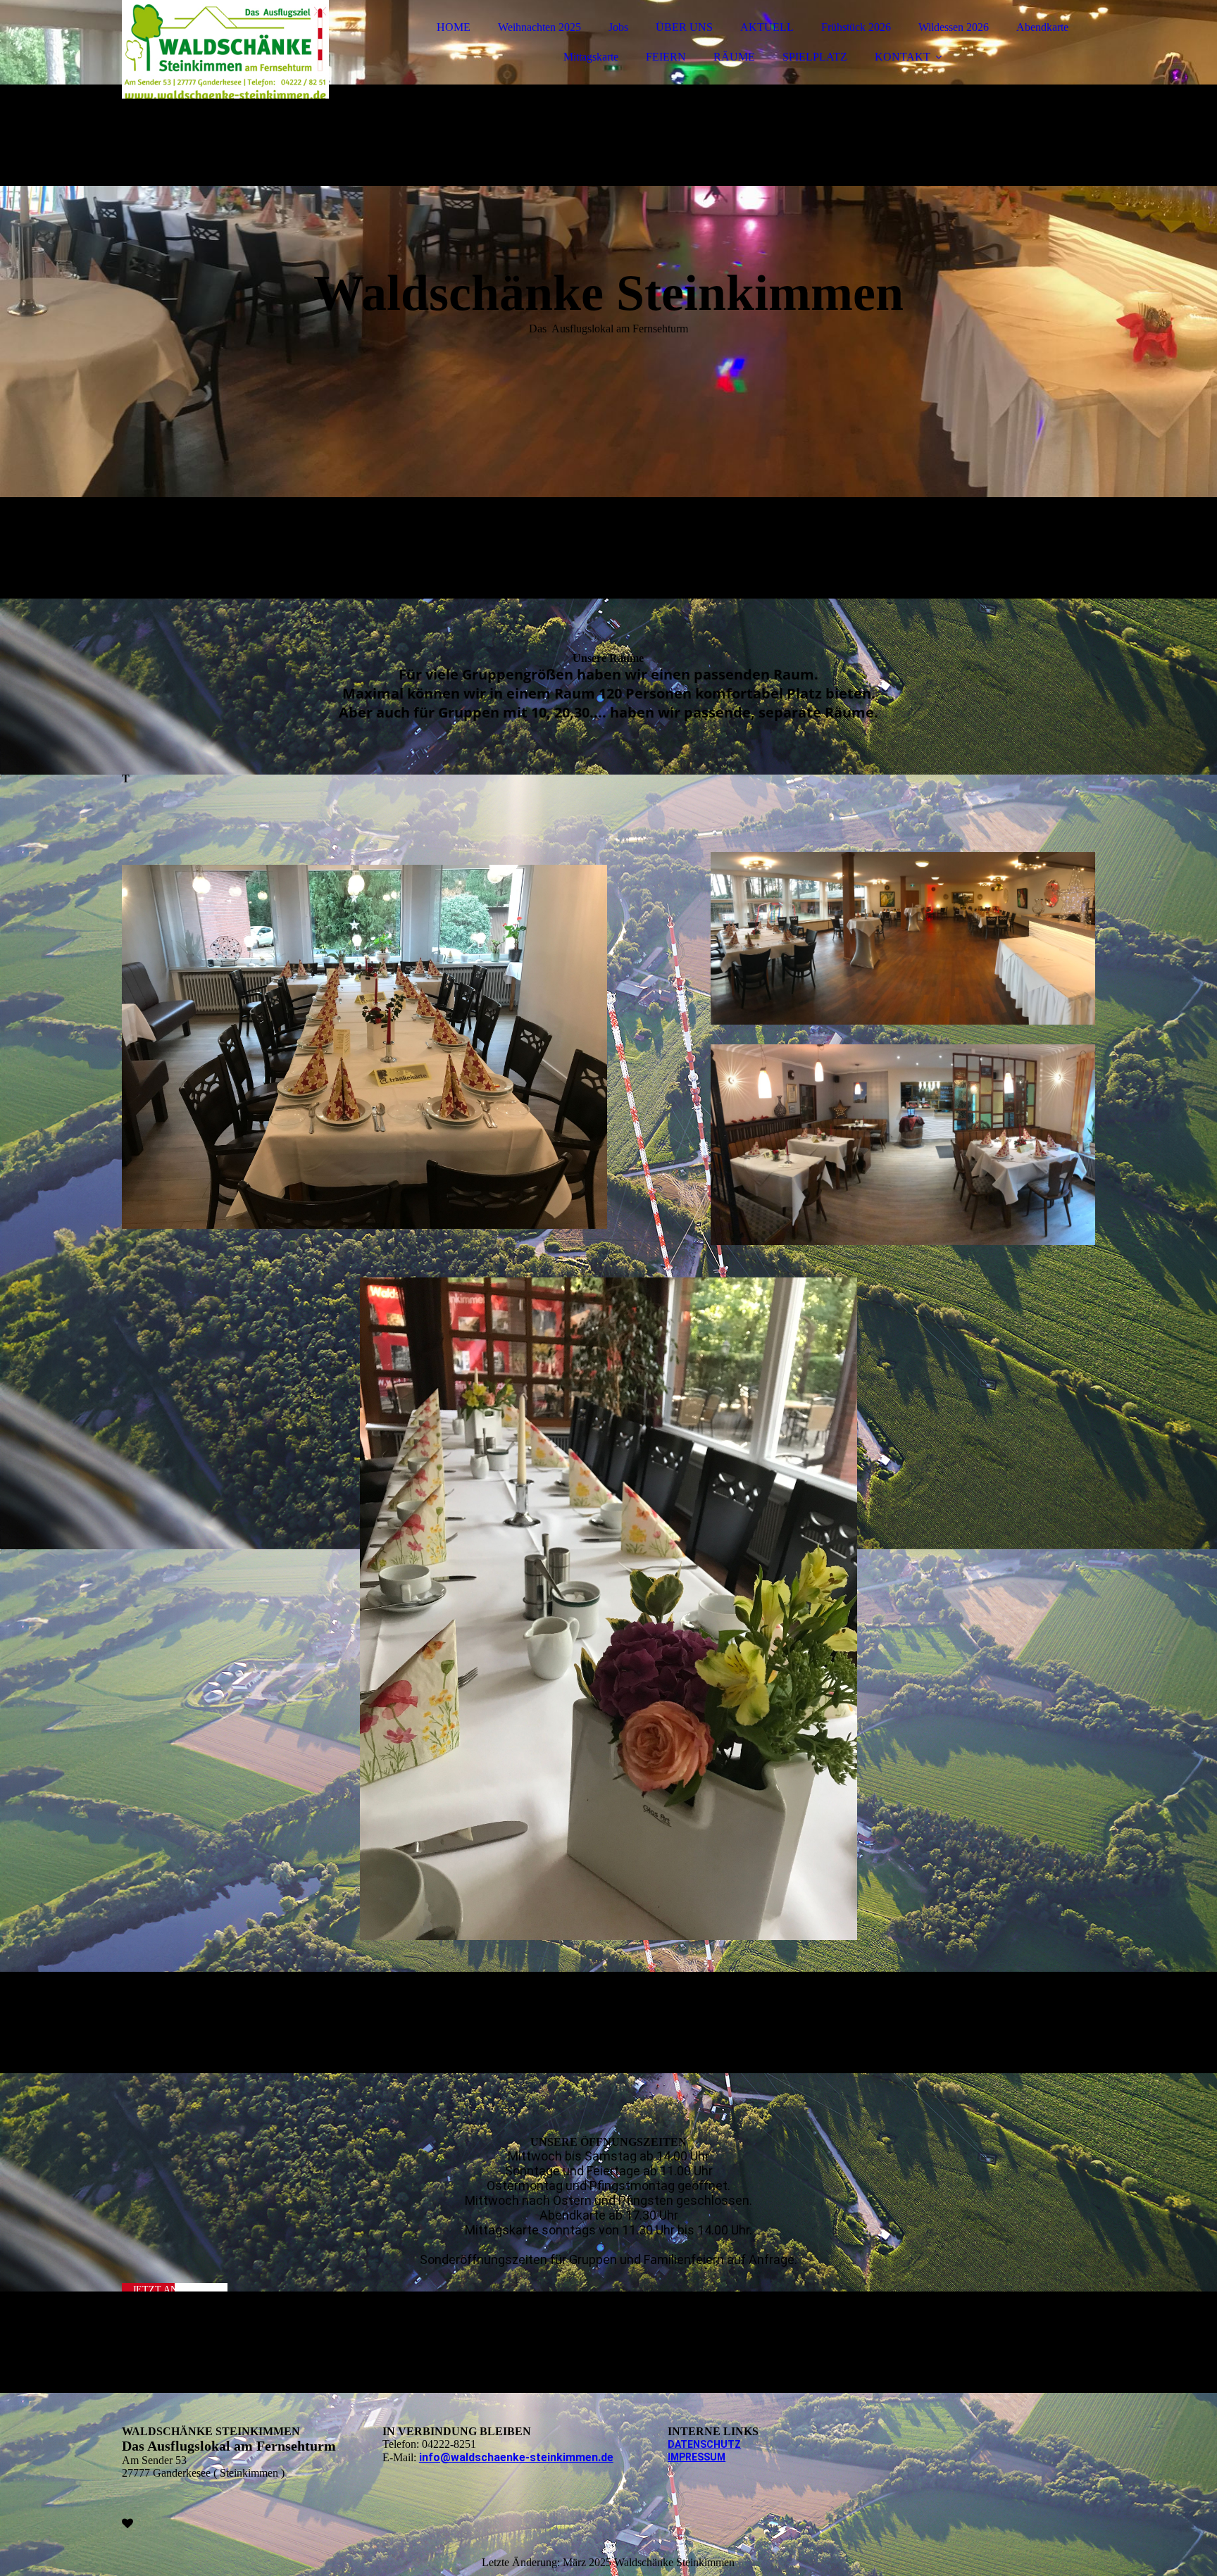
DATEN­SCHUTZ (704, 2444)
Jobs (618, 27)
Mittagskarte (591, 57)
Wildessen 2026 (954, 27)
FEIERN (666, 57)
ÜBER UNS (684, 27)
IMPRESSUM (697, 2457)
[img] (245, 49)
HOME (454, 27)
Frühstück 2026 (856, 27)
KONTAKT (903, 57)
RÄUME (734, 57)
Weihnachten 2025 (539, 27)
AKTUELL (767, 27)
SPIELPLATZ (815, 57)
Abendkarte (1042, 27)
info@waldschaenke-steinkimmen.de (516, 2457)
